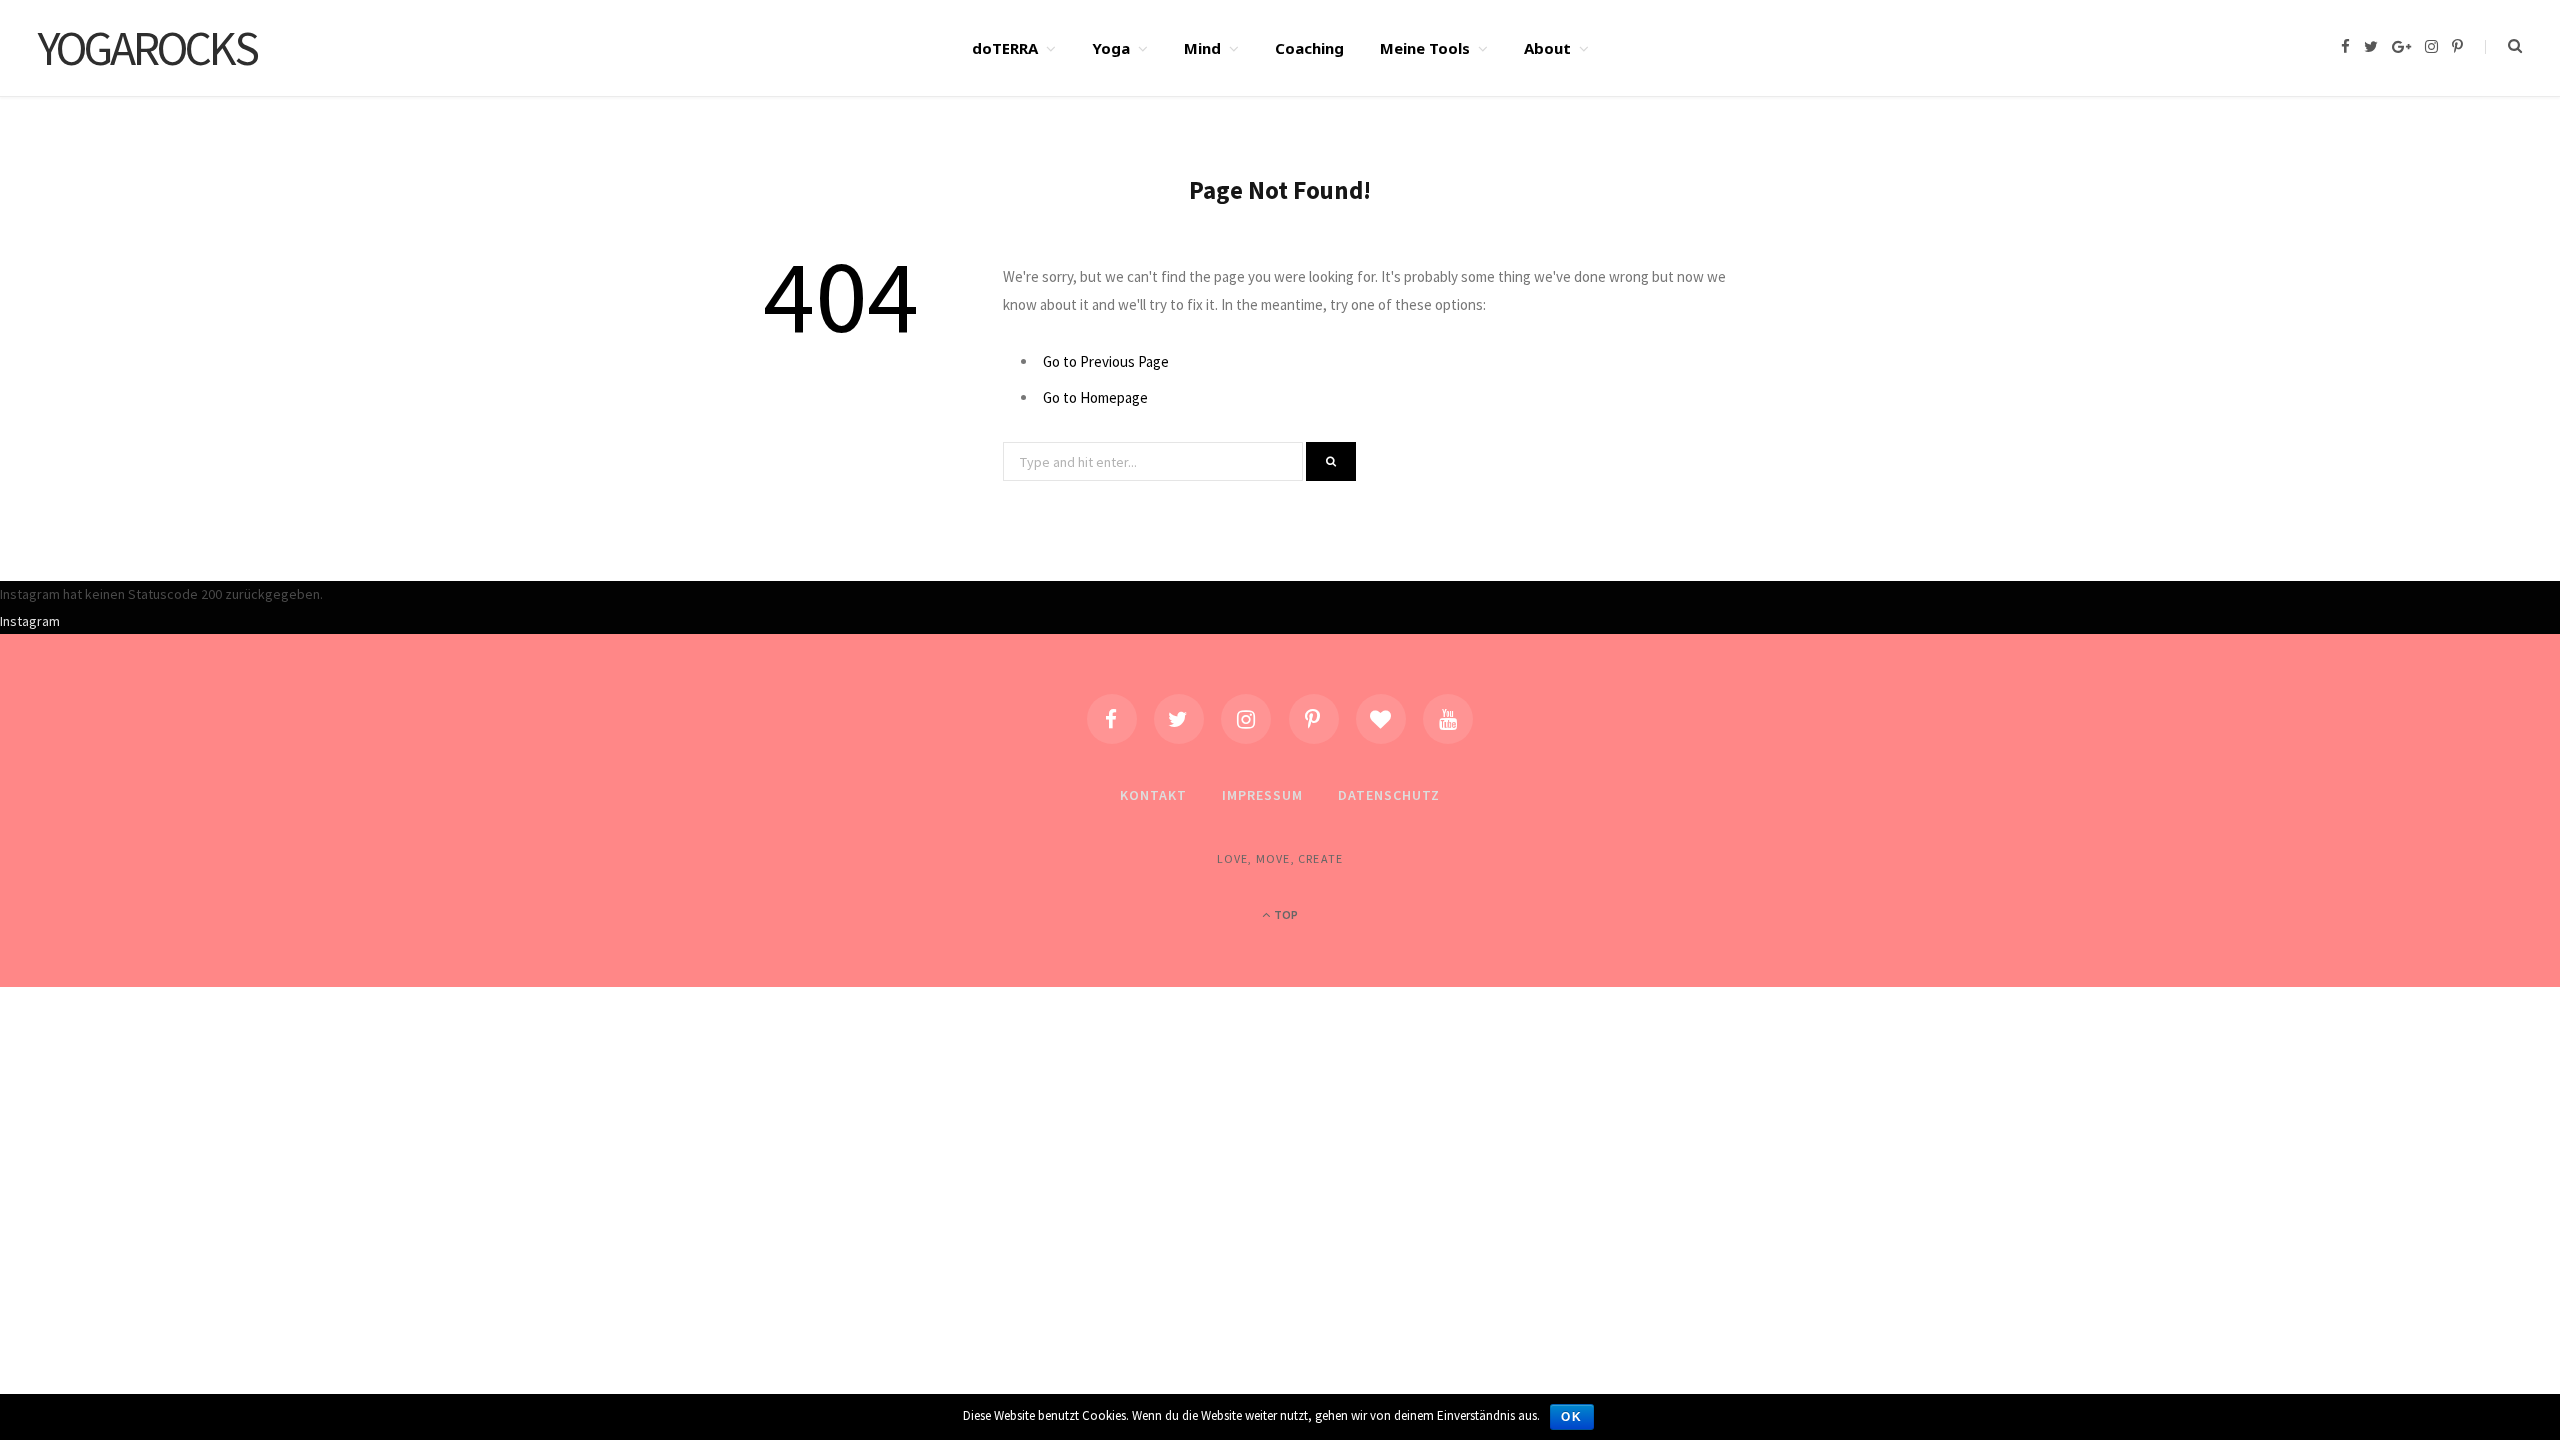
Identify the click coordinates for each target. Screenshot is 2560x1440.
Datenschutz (1389, 795)
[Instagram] (1246, 719)
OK (1572, 1417)
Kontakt (1153, 795)
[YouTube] (1448, 719)
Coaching (1309, 48)
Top (1285, 914)
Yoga (1111, 48)
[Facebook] (1112, 719)
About (1547, 48)
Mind (1202, 48)
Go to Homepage (1095, 397)
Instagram (30, 621)
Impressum (1262, 795)
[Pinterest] (1314, 719)
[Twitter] (1179, 719)
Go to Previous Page (1106, 361)
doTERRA (1005, 48)
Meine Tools (1425, 48)
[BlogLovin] (1381, 719)
